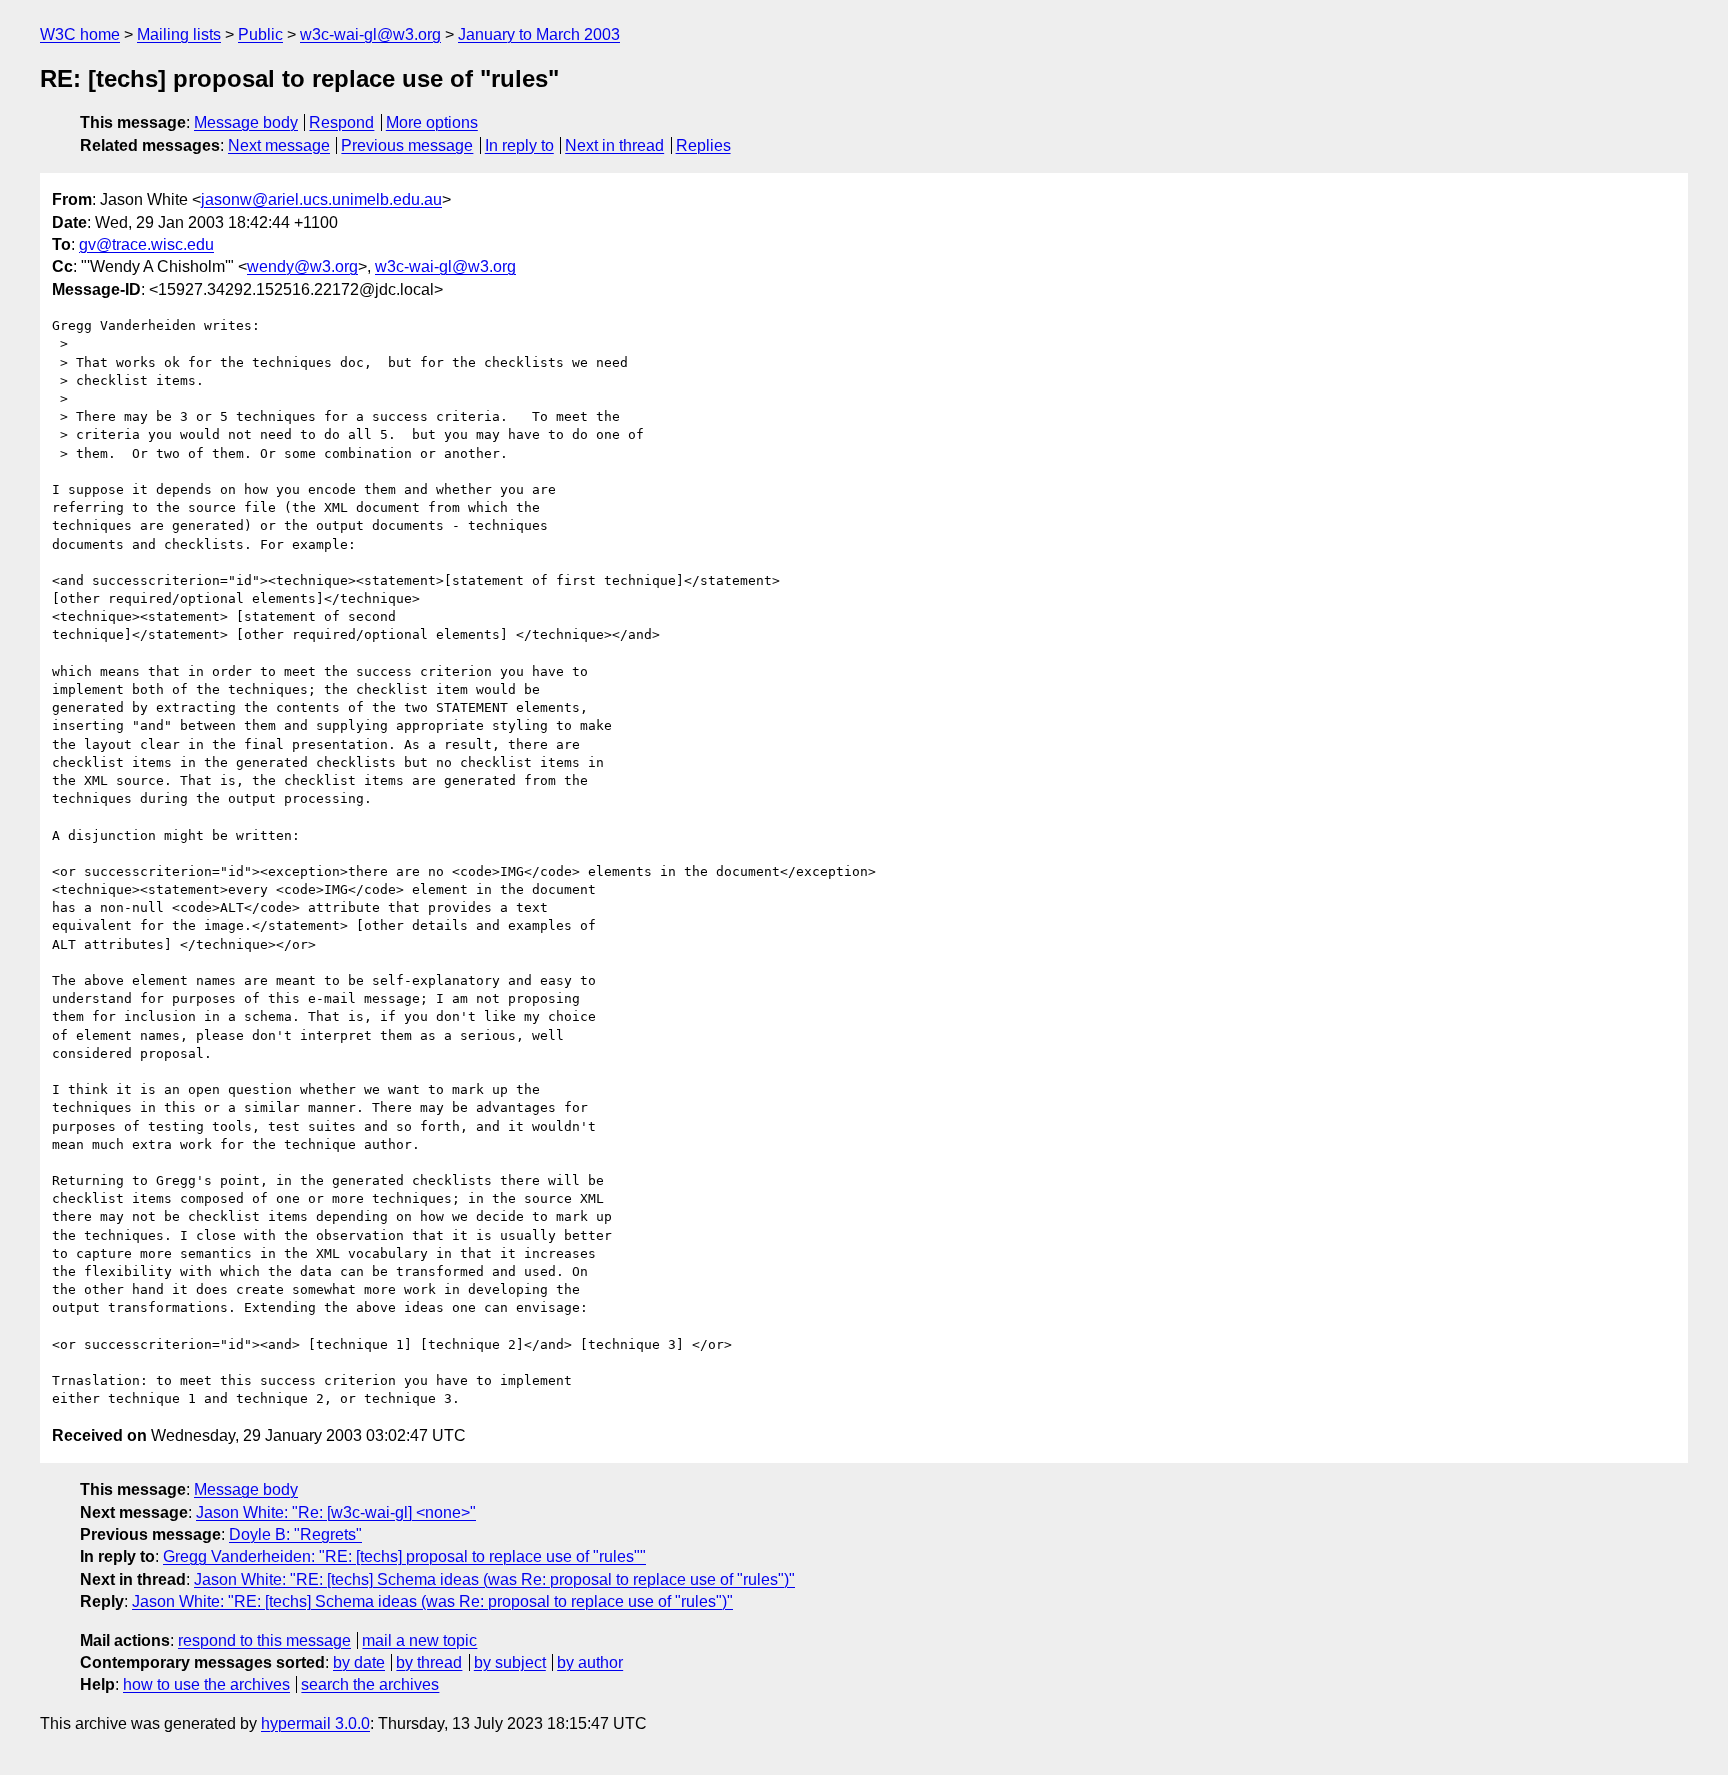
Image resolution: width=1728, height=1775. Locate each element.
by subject (510, 1662)
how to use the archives (206, 1684)
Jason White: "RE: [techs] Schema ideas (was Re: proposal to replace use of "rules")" (494, 1579)
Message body (246, 122)
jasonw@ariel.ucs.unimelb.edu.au (321, 199)
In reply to (519, 145)
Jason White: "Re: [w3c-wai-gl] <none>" (336, 1512)
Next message (279, 145)
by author (590, 1662)
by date (359, 1662)
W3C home (80, 34)
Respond (341, 122)
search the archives (370, 1684)
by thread (429, 1662)
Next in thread (614, 145)
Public (260, 34)
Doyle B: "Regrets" (295, 1534)
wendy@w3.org (302, 266)
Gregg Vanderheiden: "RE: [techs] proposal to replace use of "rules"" (404, 1556)
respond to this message (264, 1640)
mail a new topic (419, 1640)
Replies (703, 145)
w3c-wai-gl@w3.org (370, 34)
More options (432, 122)
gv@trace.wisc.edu (146, 244)
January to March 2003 (539, 34)
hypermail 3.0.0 (315, 1723)
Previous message (407, 145)
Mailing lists (179, 34)
